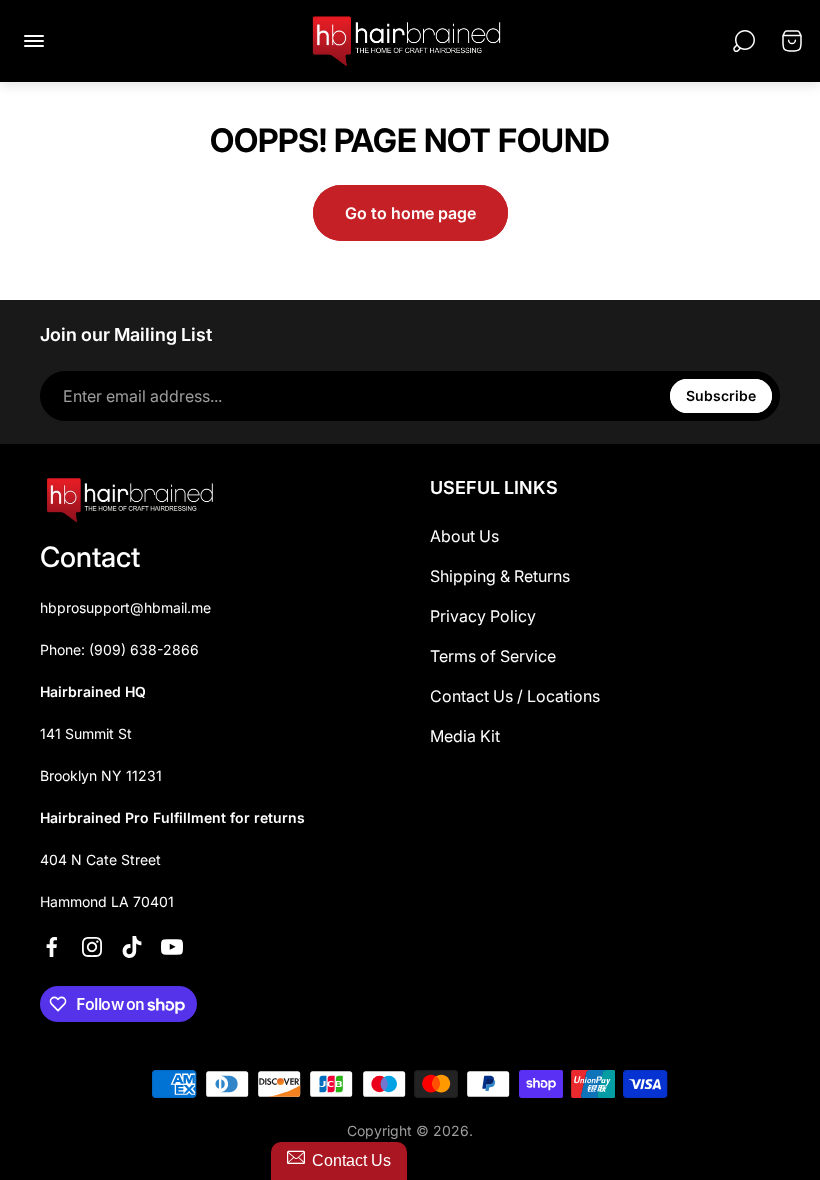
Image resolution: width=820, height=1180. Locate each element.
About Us (464, 536)
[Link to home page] (130, 500)
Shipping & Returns (500, 576)
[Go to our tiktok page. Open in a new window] (132, 947)
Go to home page (410, 213)
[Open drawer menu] (34, 41)
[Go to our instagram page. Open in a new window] (92, 947)
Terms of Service (493, 656)
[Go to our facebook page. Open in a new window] (52, 947)
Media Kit (465, 736)
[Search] (744, 41)
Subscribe (721, 395)
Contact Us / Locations (515, 696)
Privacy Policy (483, 616)
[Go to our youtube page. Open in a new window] (172, 947)
